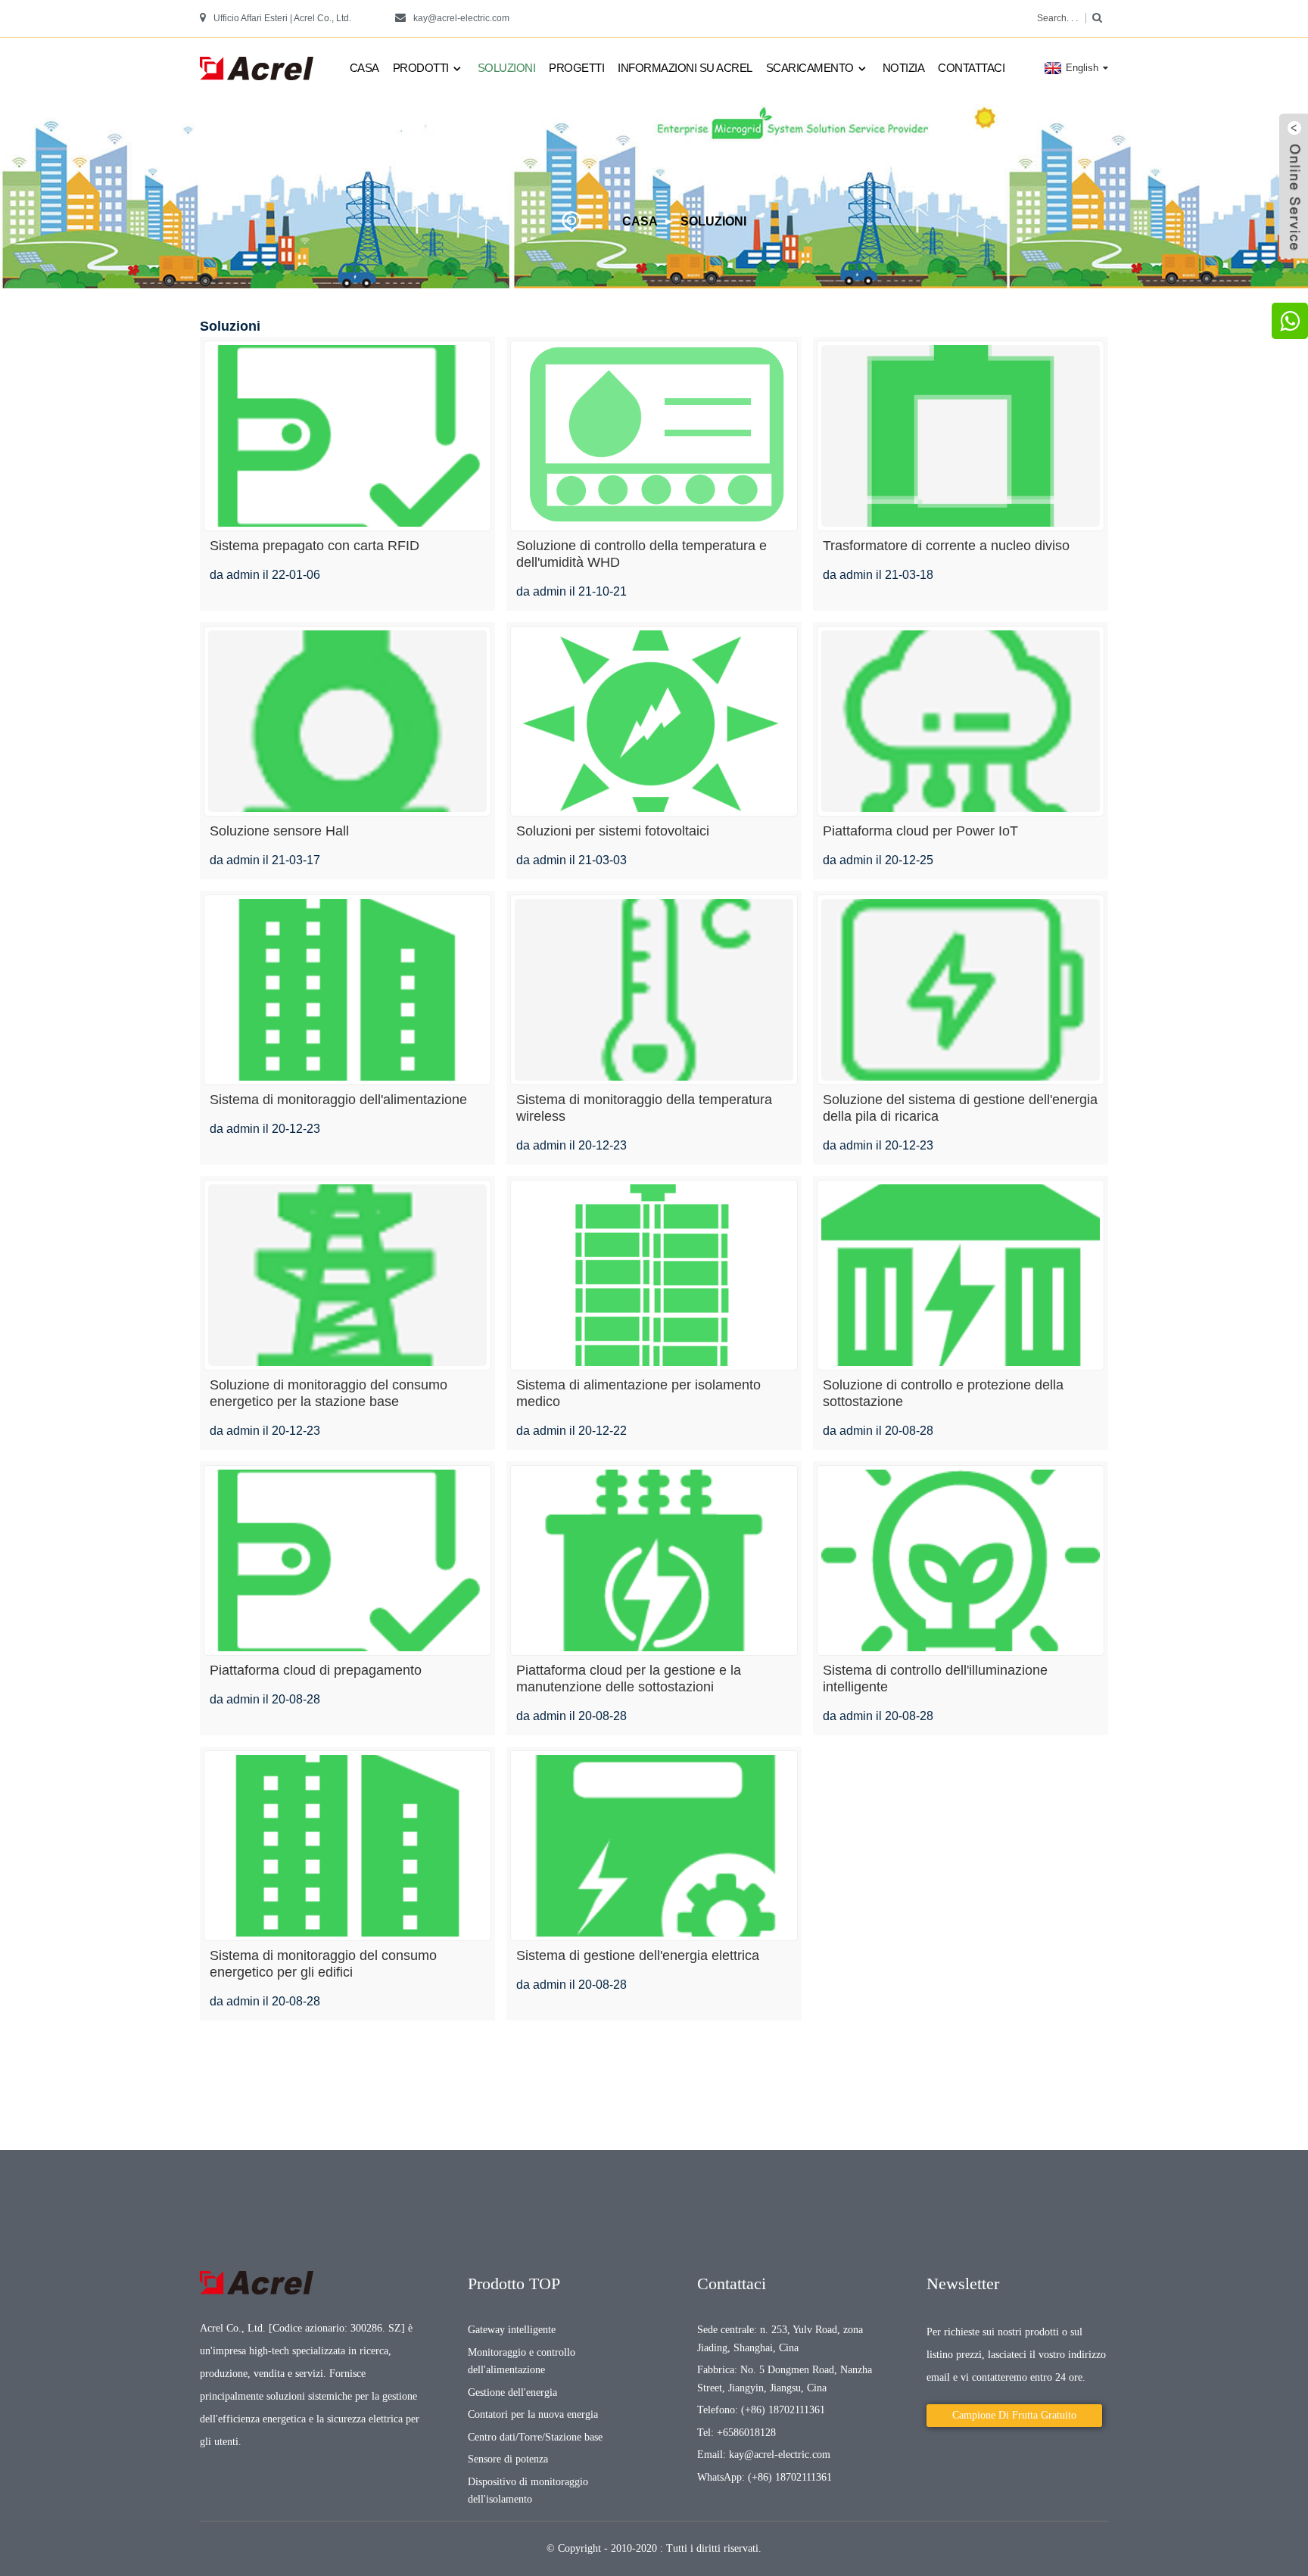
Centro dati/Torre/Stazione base (535, 2437)
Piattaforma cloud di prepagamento (316, 1670)
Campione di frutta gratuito (1014, 2415)
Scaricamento (810, 68)
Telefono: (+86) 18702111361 (761, 2410)
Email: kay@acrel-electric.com (764, 2455)
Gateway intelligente (512, 2330)
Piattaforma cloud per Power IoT (920, 831)
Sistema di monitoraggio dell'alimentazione (338, 1100)
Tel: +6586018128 (737, 2433)
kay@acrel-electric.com (461, 18)
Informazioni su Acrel (685, 68)
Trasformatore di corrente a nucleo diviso (946, 546)
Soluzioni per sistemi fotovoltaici (613, 831)
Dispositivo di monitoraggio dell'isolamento (528, 2491)
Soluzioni (507, 68)
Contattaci (971, 68)
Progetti (576, 68)
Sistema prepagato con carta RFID (315, 546)
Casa (364, 68)
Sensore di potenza (508, 2459)
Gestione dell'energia (512, 2392)
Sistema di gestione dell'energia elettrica (638, 1955)
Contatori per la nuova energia (533, 2414)
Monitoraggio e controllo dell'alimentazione (522, 2361)
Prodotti (421, 68)
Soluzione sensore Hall (279, 831)
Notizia (904, 68)
